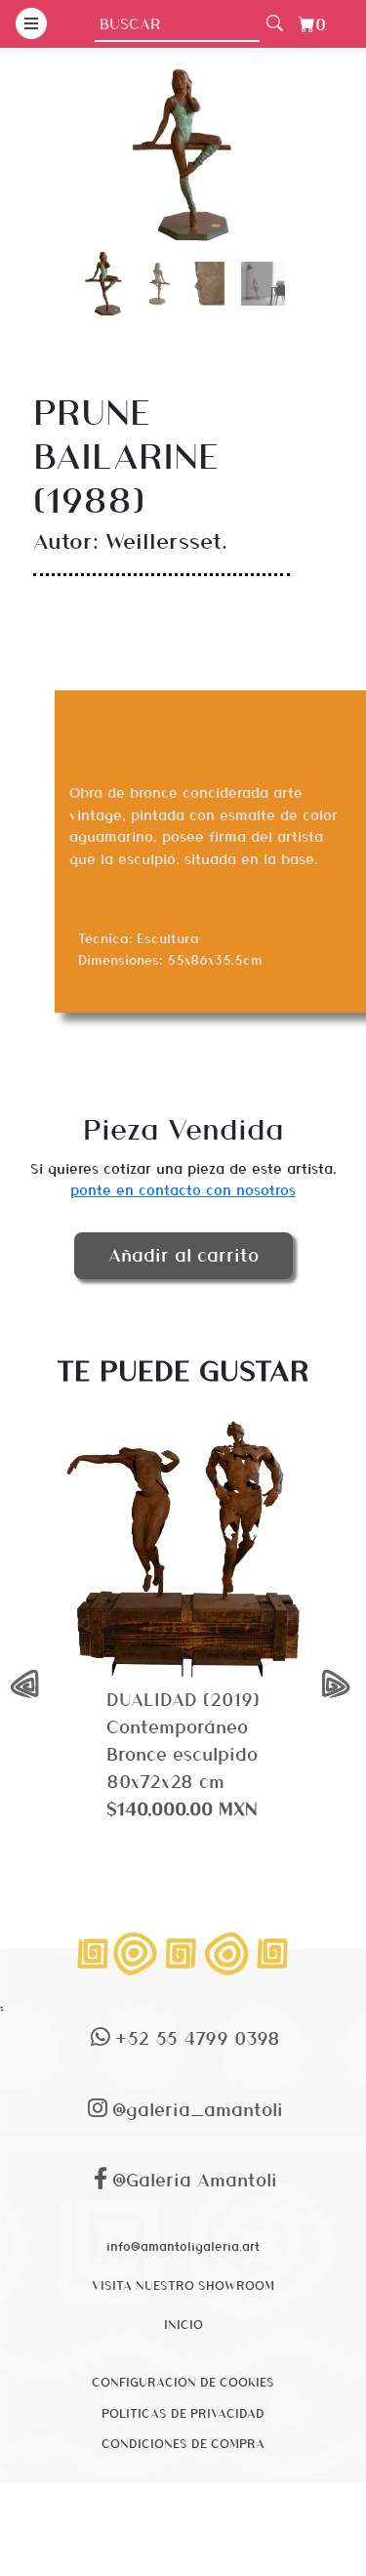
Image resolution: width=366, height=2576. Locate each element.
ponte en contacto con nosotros (183, 1189)
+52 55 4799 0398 (198, 2037)
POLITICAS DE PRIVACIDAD (183, 2413)
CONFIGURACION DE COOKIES (183, 2382)
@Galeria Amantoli (195, 2179)
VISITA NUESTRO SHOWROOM (183, 2285)
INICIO (183, 2324)
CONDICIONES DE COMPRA (183, 2443)
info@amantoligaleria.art (183, 2246)
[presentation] (27, 1684)
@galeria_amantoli (198, 2109)
